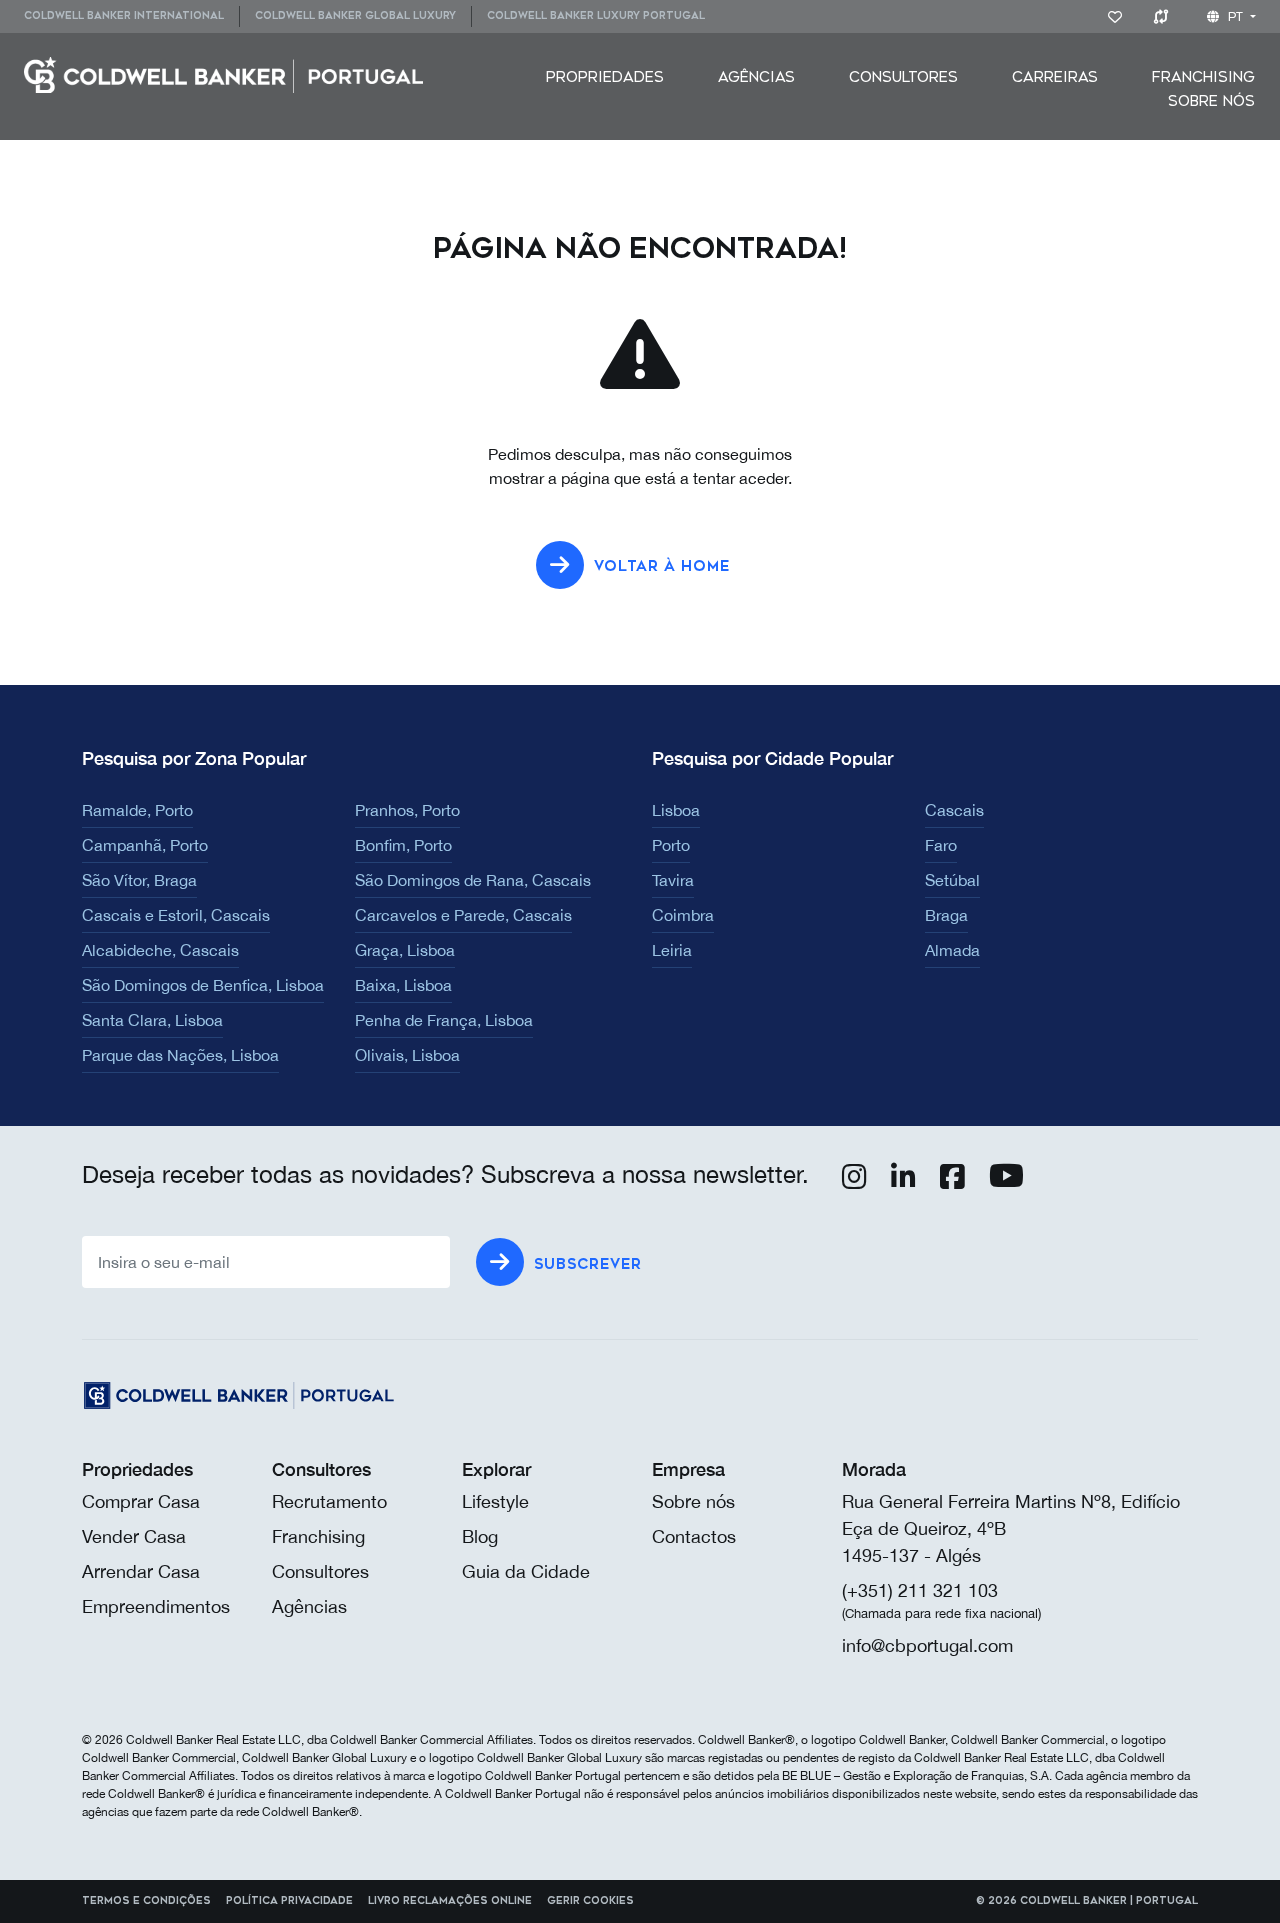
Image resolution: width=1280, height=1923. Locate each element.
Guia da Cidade (526, 1571)
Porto (671, 845)
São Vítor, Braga (139, 880)
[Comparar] (1164, 16)
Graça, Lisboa (405, 950)
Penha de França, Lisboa (444, 1020)
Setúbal (952, 880)
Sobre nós (693, 1501)
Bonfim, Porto (403, 845)
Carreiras (1055, 77)
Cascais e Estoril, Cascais (176, 915)
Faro (941, 845)
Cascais (954, 810)
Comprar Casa (141, 1501)
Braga (946, 915)
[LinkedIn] (903, 1181)
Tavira (673, 880)
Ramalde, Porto (137, 810)
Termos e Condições (146, 1901)
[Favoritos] (1118, 16)
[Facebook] (952, 1181)
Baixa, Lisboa (403, 985)
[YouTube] (1006, 1181)
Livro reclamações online (450, 1901)
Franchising (1203, 77)
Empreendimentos (156, 1606)
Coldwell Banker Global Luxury (355, 16)
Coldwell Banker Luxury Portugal (596, 16)
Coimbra (683, 915)
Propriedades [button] (605, 77)
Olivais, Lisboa (407, 1055)
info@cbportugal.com (927, 1645)
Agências (756, 77)
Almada (952, 950)
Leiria (672, 950)
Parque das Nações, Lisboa (180, 1055)
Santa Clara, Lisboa (152, 1020)
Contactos (694, 1536)
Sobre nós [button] (1211, 101)
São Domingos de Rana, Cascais (473, 880)
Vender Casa (134, 1536)
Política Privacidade (289, 1901)
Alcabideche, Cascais (160, 950)
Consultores (903, 77)
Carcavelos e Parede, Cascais (463, 915)
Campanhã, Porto (145, 845)
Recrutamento (329, 1501)
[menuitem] (131, 16)
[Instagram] (854, 1181)
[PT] (223, 73)
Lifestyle (495, 1501)
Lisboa (676, 810)
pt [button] (1235, 17)
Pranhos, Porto (407, 810)
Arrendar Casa (141, 1571)
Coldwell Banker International (124, 16)
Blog (480, 1536)
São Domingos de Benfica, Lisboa (203, 985)
